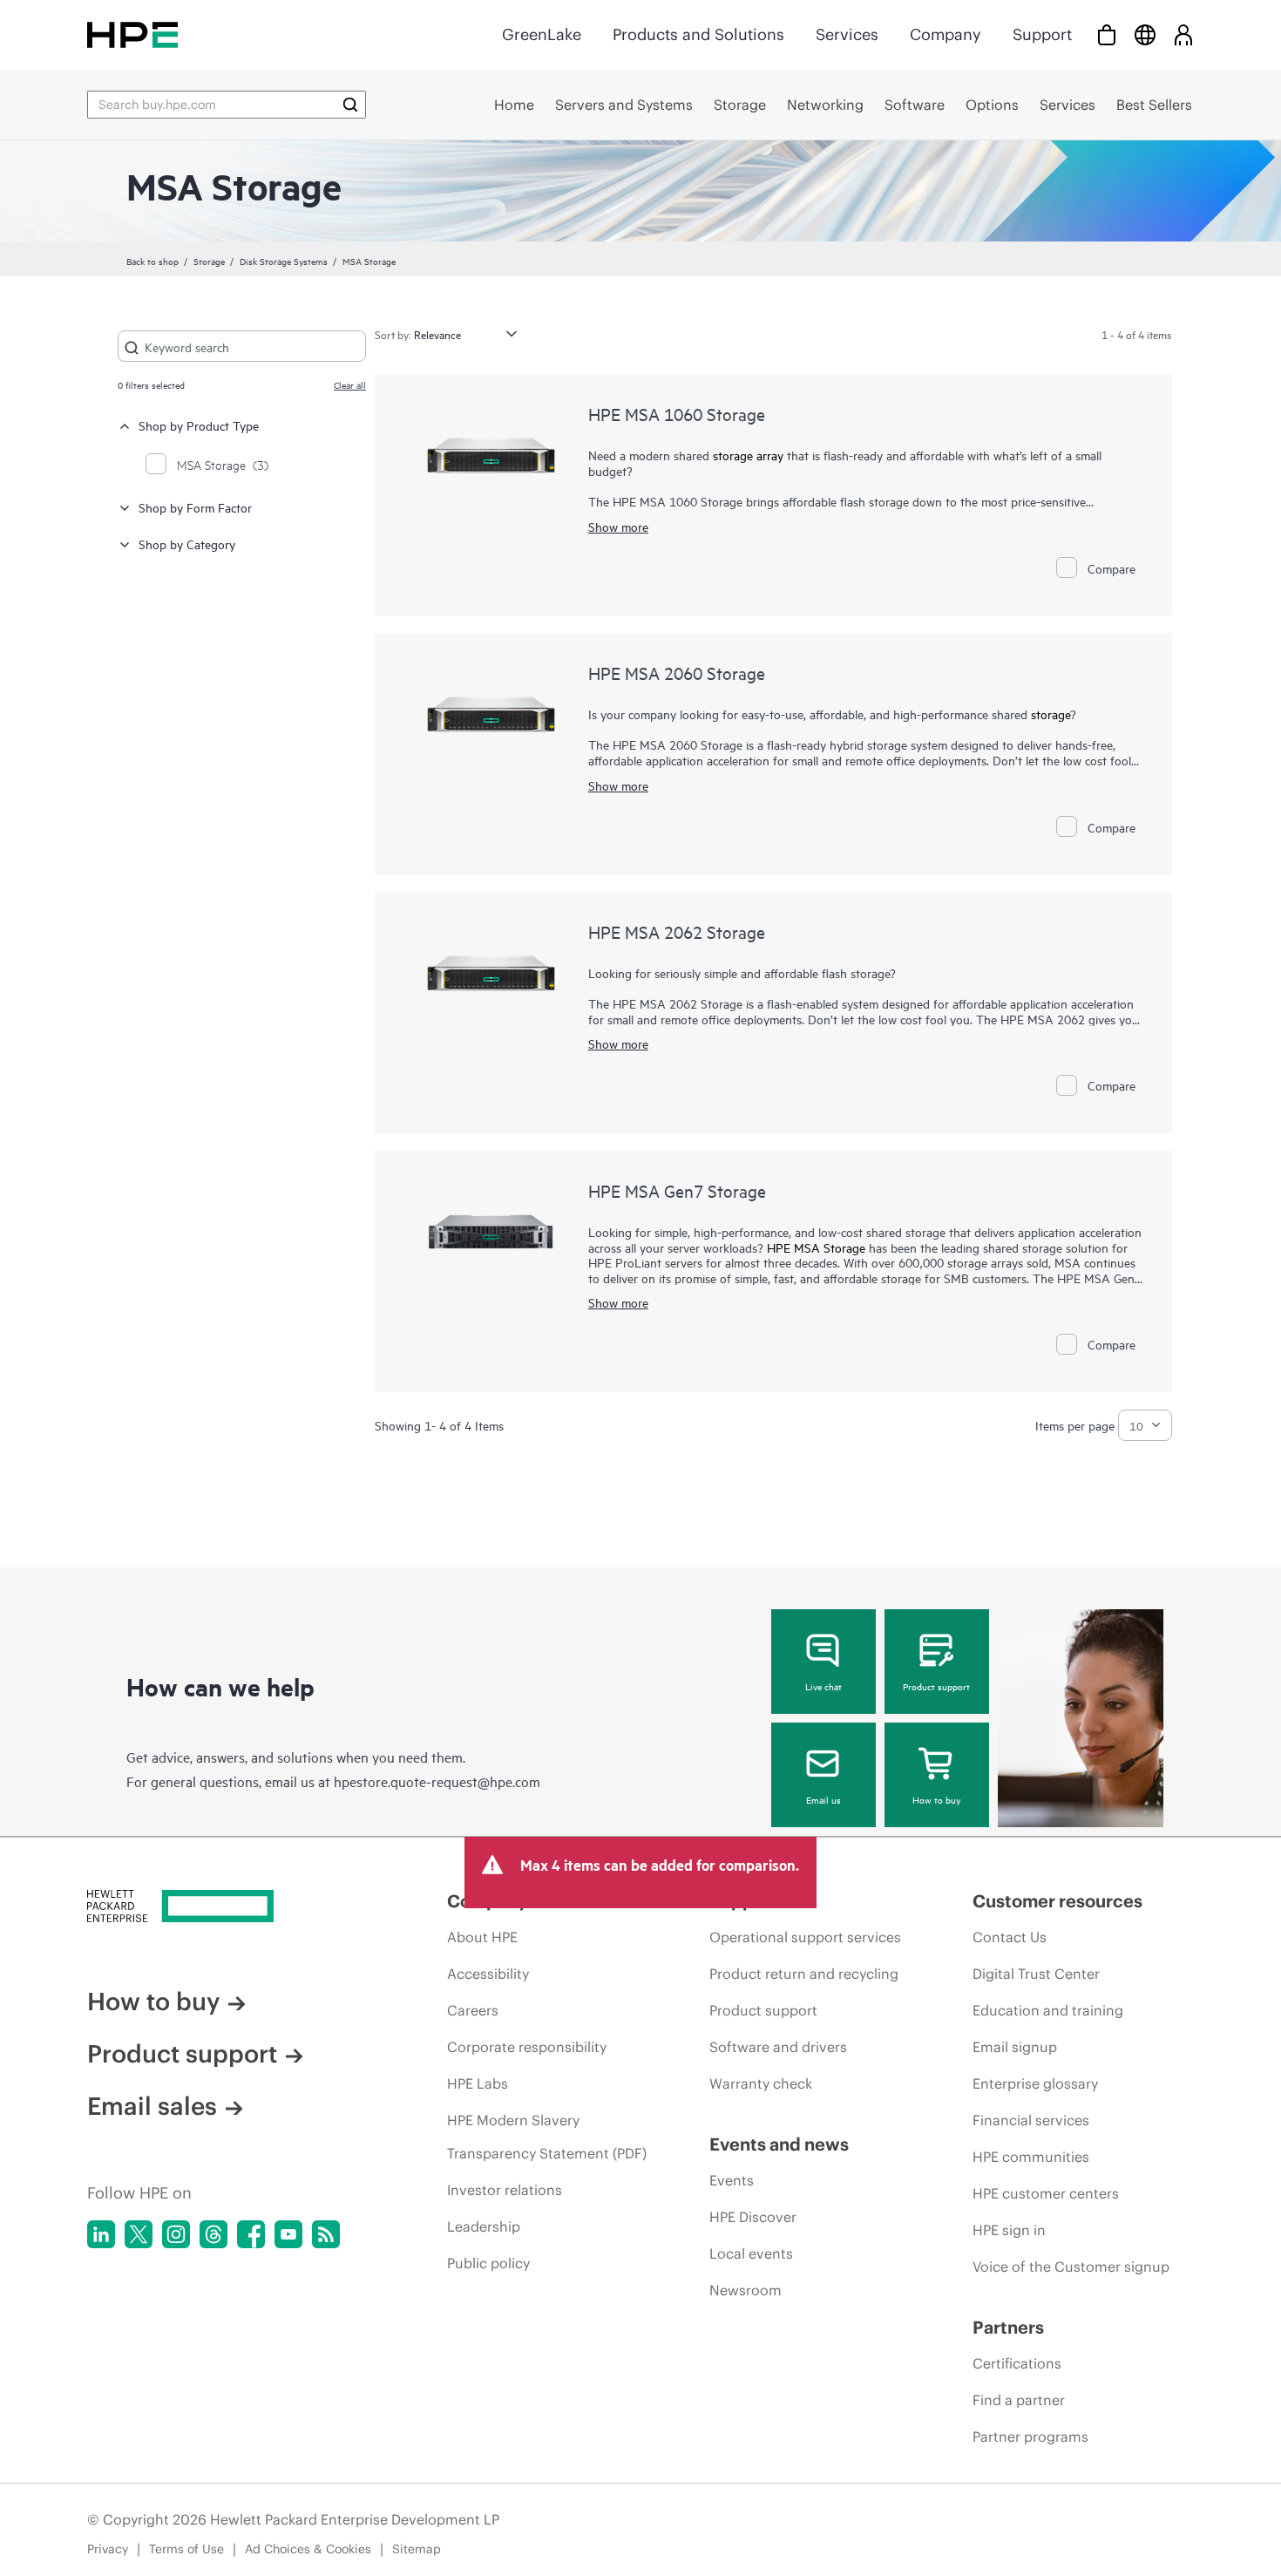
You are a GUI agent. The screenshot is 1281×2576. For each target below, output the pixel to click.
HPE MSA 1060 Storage (677, 414)
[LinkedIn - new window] (101, 2234)
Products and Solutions (698, 34)
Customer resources (1057, 1901)
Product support (936, 1686)
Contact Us (1010, 1937)
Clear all (350, 384)
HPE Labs (478, 2083)
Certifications (1017, 2363)
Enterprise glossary (1035, 2083)
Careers (473, 2010)
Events (732, 2180)
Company (945, 34)
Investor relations (505, 2190)
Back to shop (152, 261)
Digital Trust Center (1036, 1974)
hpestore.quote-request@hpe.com (437, 1781)
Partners (1008, 2327)
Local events (751, 2253)
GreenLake (542, 34)
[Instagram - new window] (176, 2234)
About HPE (482, 1937)
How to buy (936, 1799)
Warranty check (761, 2083)
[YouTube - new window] (288, 2234)
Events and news (779, 2144)
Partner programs (1030, 2437)
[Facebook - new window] (251, 2234)
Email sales (152, 2106)
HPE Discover (753, 2217)
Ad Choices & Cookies (308, 2549)
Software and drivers (778, 2047)
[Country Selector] (1145, 34)
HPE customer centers (1046, 2193)
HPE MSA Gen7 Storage (677, 1190)
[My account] (1183, 34)
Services (847, 34)
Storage (209, 261)
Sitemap (417, 2549)
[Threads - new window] (213, 2234)
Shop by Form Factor (195, 507)
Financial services (1031, 2120)
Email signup (1015, 2047)
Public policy (488, 2263)
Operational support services (805, 1937)
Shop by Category (187, 544)
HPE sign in (1009, 2230)
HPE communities (1031, 2157)
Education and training (1048, 2010)
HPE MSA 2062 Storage (677, 931)
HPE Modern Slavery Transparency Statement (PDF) (547, 2137)
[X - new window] (139, 2234)
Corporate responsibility (527, 2047)
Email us (823, 1799)
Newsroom (746, 2290)
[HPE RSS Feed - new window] (326, 2234)
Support (1042, 34)
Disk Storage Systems (284, 261)
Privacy (108, 2549)
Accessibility (488, 1974)
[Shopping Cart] (1107, 34)
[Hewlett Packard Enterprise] (132, 34)
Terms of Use (186, 2549)
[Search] (350, 105)
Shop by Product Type (199, 425)
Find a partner (1019, 2400)
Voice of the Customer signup (1071, 2267)
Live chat (823, 1686)
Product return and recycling (804, 1974)
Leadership (484, 2226)
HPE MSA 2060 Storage (677, 673)
